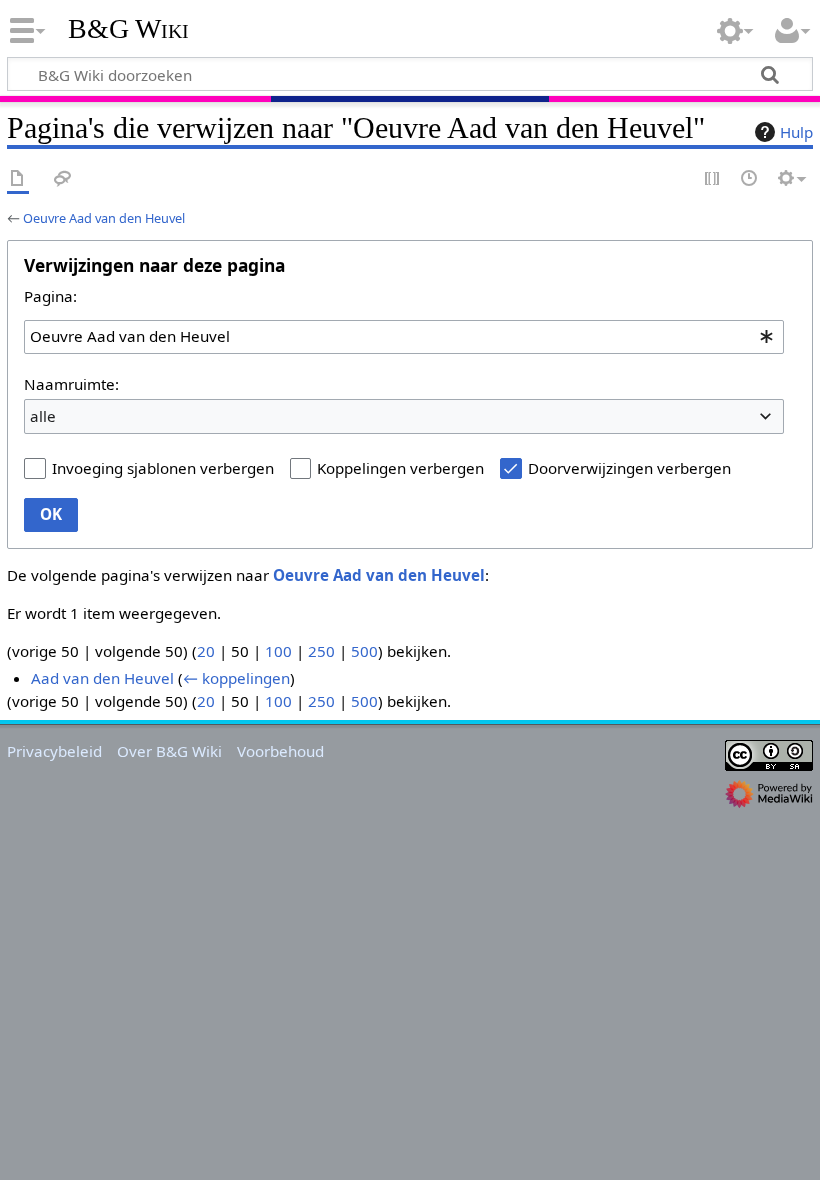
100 (278, 651)
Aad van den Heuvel (102, 678)
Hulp (796, 132)
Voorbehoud (280, 751)
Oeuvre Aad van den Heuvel (104, 218)
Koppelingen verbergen (400, 468)
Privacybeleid (54, 751)
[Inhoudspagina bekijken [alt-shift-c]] (18, 179)
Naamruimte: (71, 384)
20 (206, 651)
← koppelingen (236, 678)
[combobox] (404, 337)
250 (321, 651)
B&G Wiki (128, 29)
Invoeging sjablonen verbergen (163, 468)
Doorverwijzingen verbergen (629, 468)
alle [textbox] (43, 416)
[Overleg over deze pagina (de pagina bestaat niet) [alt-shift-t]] (63, 179)
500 (364, 651)
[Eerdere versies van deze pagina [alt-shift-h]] (750, 179)
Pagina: (50, 296)
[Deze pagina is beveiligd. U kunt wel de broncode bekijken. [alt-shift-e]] (713, 179)
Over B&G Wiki (169, 751)
